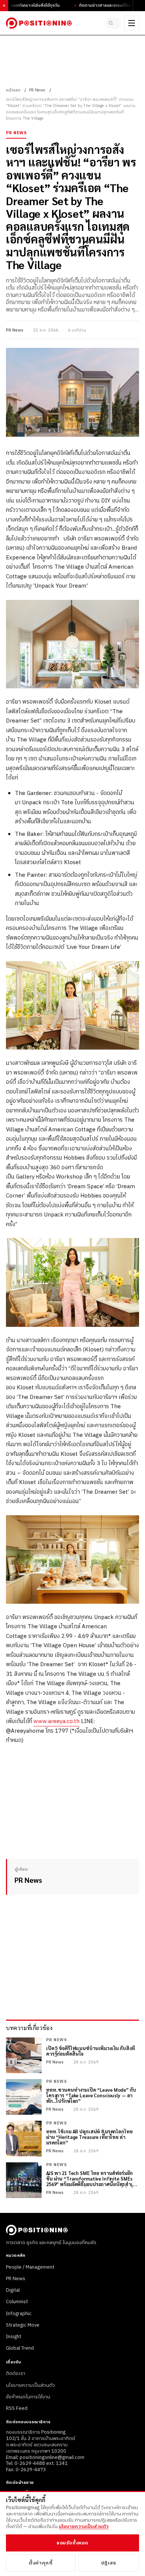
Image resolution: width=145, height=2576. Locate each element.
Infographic (19, 2314)
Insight (14, 2337)
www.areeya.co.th (57, 1721)
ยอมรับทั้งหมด (72, 2543)
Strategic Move (23, 2325)
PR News (37, 90)
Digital (13, 2290)
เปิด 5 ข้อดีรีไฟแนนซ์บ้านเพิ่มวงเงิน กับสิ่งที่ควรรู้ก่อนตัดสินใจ (91, 2051)
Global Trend (20, 2348)
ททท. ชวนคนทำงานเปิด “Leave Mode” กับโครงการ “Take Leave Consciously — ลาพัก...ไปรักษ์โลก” (91, 2096)
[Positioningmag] (39, 23)
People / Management (30, 2267)
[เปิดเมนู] (132, 23)
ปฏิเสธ (109, 2563)
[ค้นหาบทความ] (113, 23)
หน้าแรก (13, 90)
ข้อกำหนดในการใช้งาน (28, 2397)
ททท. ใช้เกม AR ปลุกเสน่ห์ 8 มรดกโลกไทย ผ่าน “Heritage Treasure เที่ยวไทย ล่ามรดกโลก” (89, 2137)
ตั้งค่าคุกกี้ (41, 2563)
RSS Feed (17, 2408)
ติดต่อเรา (16, 2373)
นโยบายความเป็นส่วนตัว (30, 2385)
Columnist (17, 2302)
